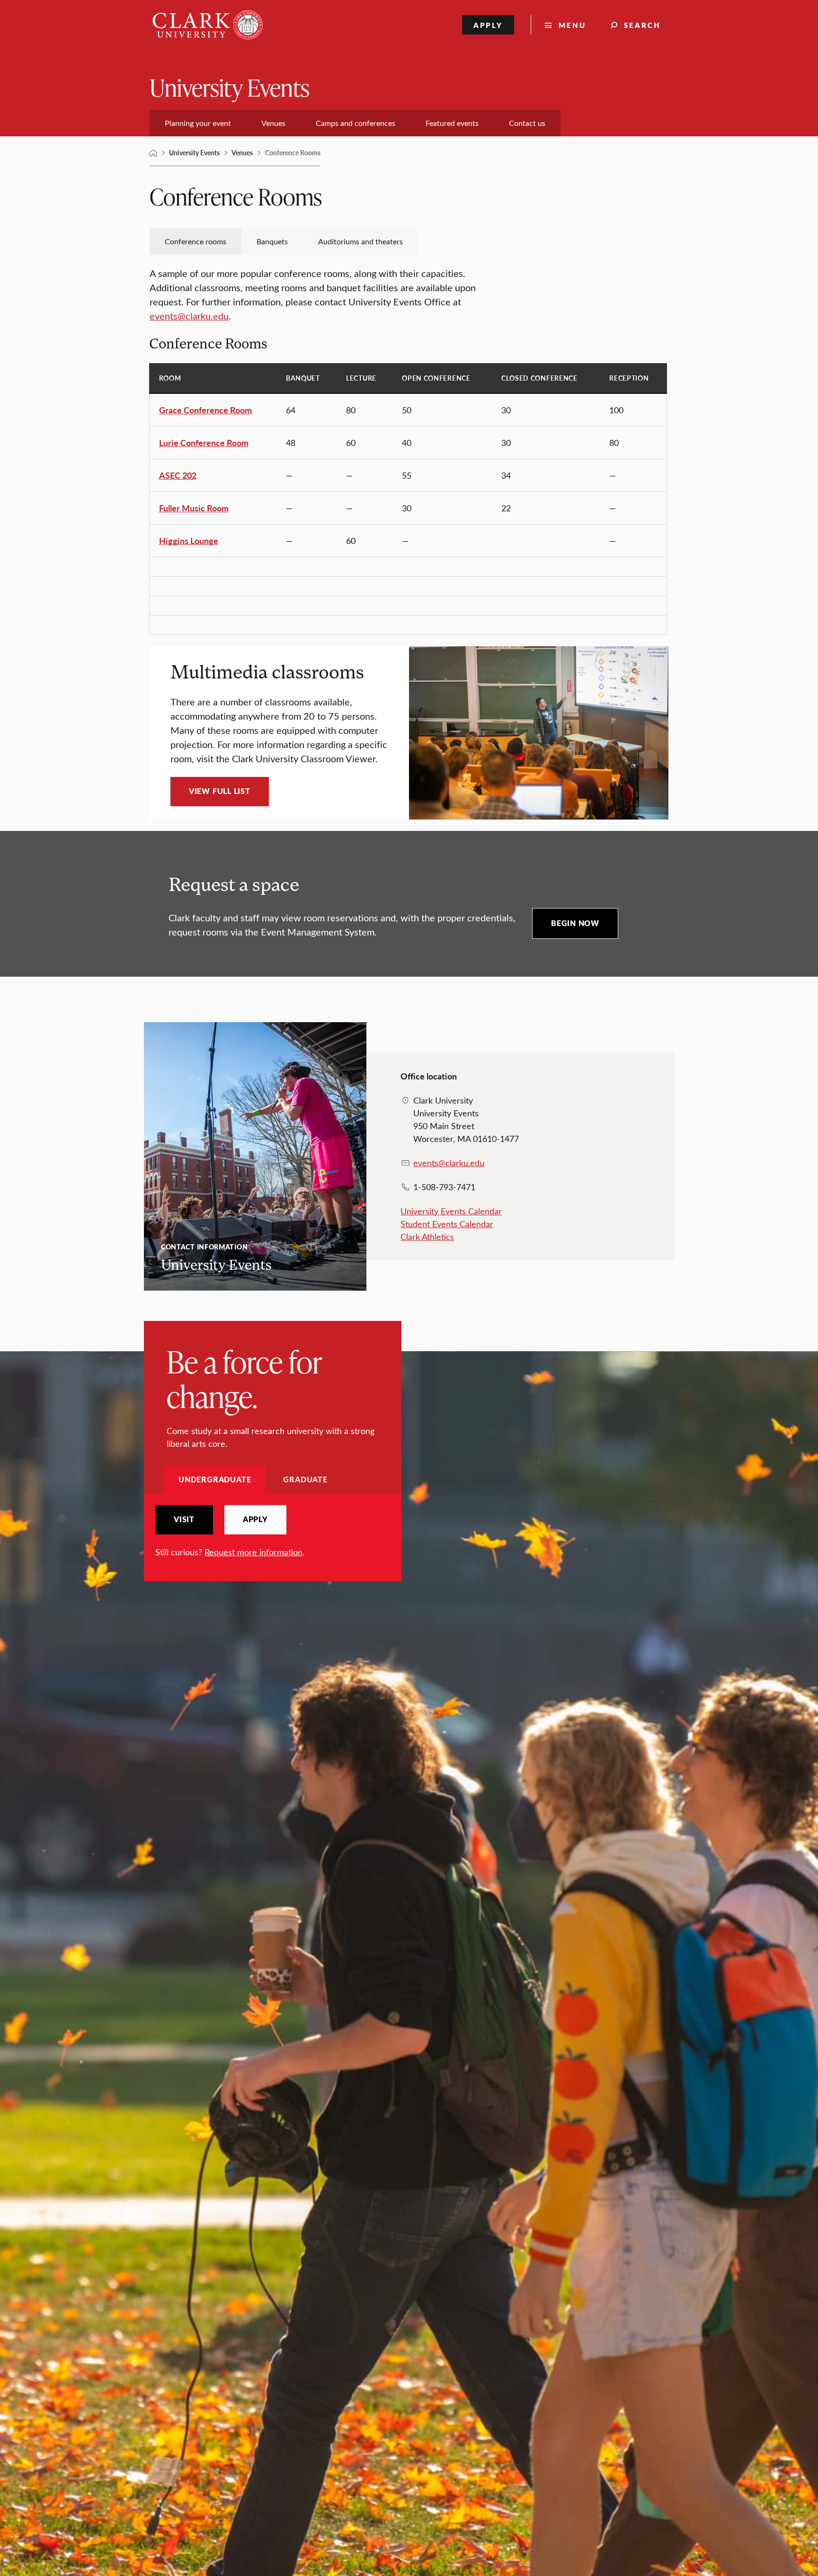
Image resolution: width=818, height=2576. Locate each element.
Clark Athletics (427, 1237)
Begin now (575, 923)
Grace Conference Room (205, 410)
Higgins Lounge (189, 540)
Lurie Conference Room (204, 442)
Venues (242, 152)
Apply (488, 25)
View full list (220, 791)
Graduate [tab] (305, 1479)
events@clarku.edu (189, 316)
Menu (572, 25)
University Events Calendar (451, 1211)
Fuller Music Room (194, 508)
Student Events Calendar (447, 1224)
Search (642, 25)
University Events (230, 87)
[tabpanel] (273, 1532)
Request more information (253, 1552)
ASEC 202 (178, 475)
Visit (184, 1519)
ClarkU (153, 153)
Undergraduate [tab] (215, 1479)
